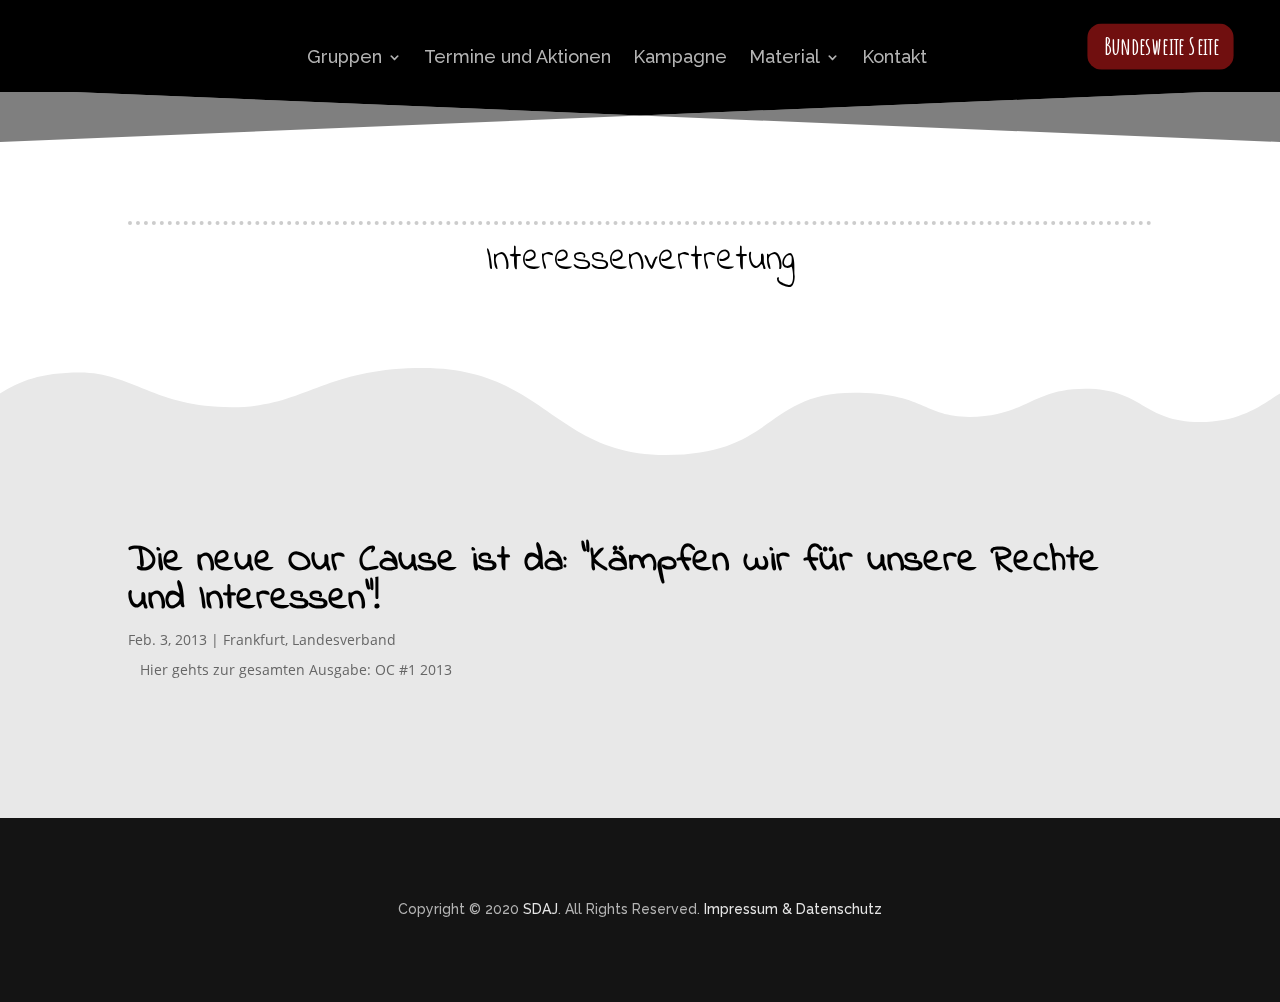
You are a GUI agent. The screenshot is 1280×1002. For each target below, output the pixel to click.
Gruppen (344, 56)
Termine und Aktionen (517, 56)
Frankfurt (254, 639)
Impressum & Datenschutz (793, 909)
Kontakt (894, 56)
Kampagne (680, 56)
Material (784, 56)
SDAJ (540, 909)
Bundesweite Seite (1161, 45)
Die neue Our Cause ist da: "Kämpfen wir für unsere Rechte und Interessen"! (613, 580)
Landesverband (344, 639)
